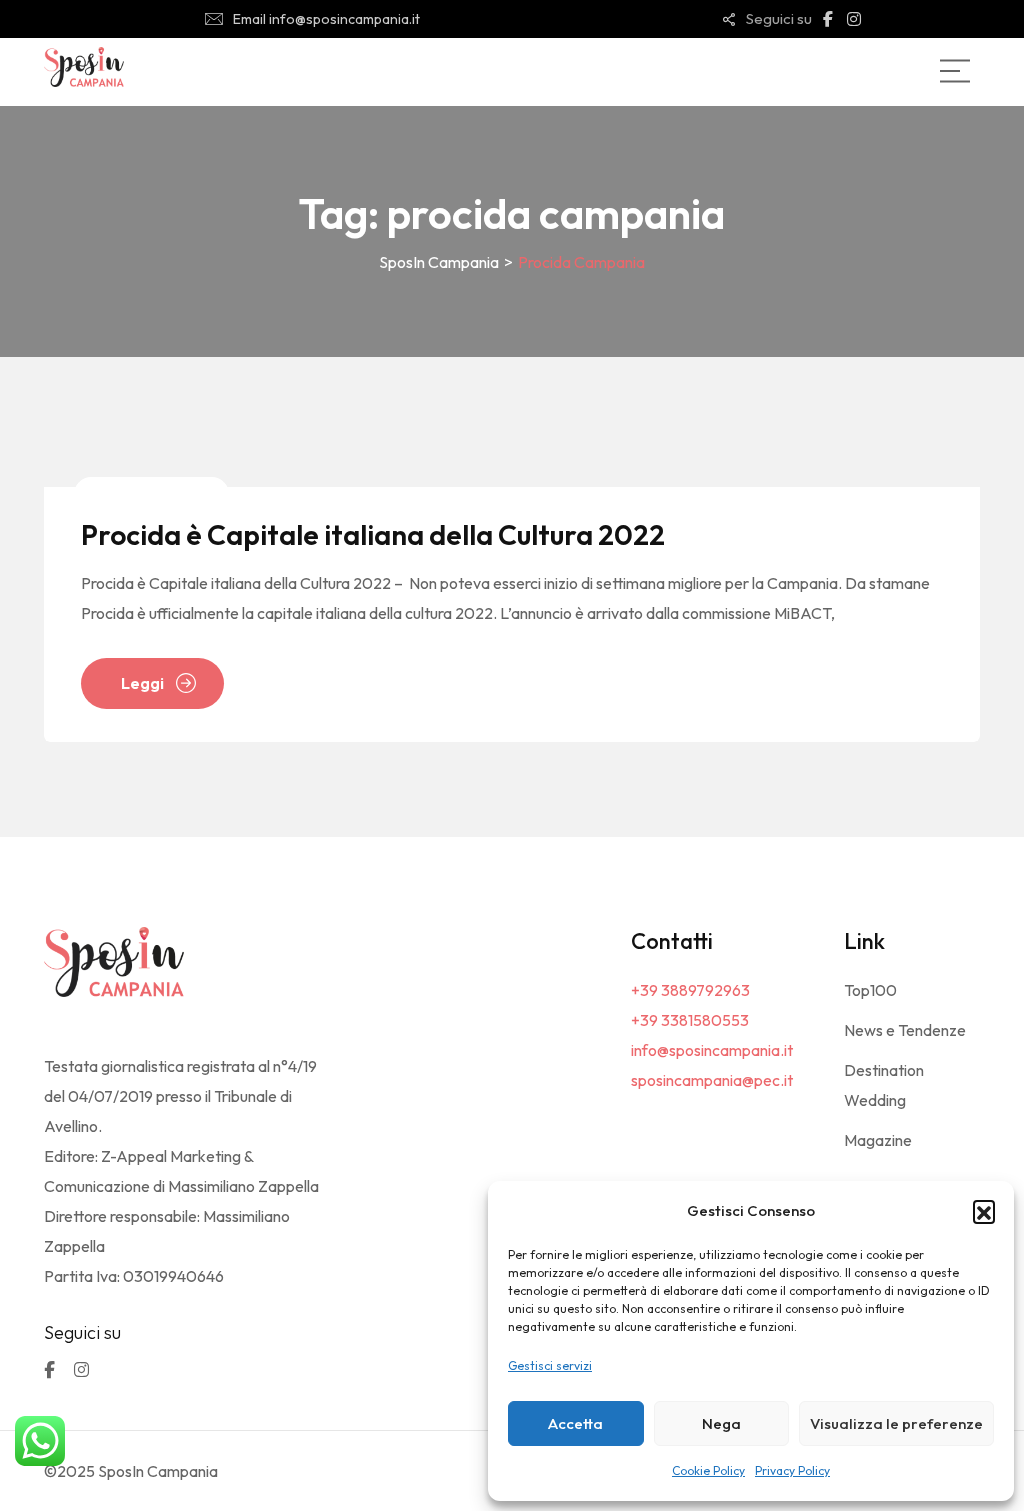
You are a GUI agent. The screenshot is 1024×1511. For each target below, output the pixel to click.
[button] (984, 1211)
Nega (721, 1423)
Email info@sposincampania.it (326, 19)
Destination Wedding (884, 1085)
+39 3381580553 (690, 1020)
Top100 (870, 990)
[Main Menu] (955, 71)
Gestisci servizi (550, 1365)
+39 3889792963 (690, 990)
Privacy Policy (792, 1470)
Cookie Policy (708, 1470)
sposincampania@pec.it (712, 1080)
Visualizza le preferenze (896, 1423)
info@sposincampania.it (712, 1050)
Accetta (575, 1423)
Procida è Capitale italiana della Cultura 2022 (373, 534)
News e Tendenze (905, 1030)
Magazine (878, 1140)
